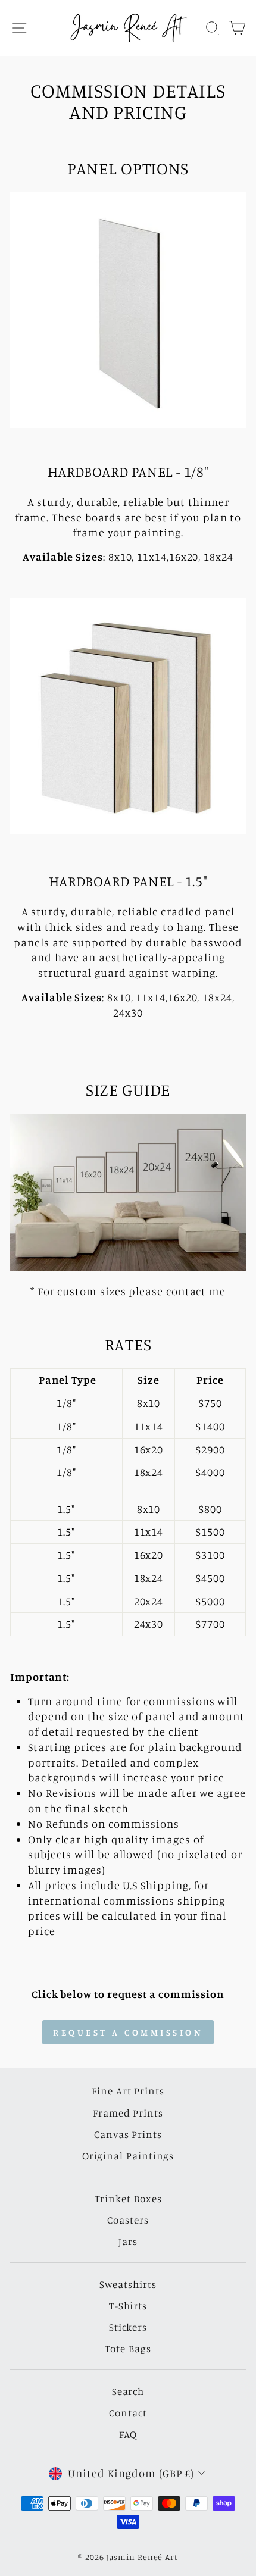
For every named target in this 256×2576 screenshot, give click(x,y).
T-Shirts (128, 2305)
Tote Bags (128, 2348)
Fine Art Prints (128, 2091)
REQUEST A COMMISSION (128, 2032)
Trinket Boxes (128, 2198)
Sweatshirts (128, 2284)
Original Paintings (128, 2155)
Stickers (128, 2327)
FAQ (128, 2434)
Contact (128, 2413)
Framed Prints (128, 2113)
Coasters (128, 2220)
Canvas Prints (128, 2134)
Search (128, 2391)
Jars (128, 2241)
